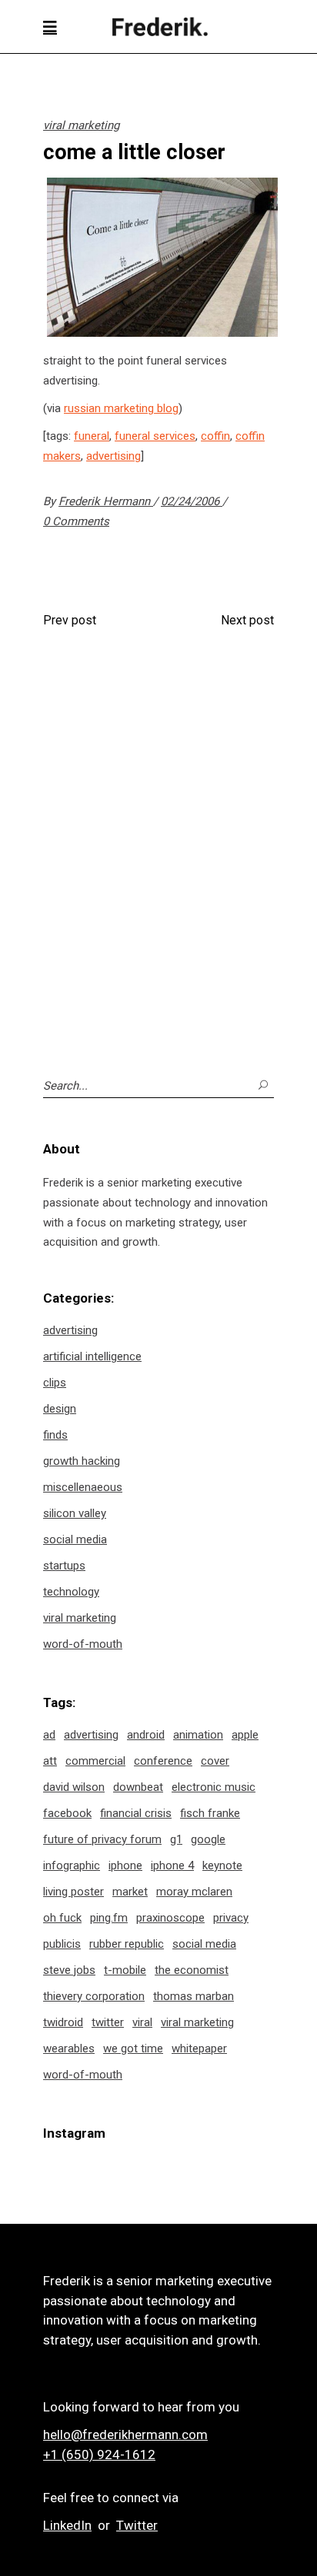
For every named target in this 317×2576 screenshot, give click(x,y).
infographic (72, 1865)
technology (71, 1592)
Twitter (137, 2525)
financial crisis (136, 1813)
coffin (215, 436)
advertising (113, 456)
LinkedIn (67, 2525)
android (146, 1735)
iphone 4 (172, 1865)
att (50, 1761)
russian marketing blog (121, 408)
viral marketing (81, 125)
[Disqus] (158, 845)
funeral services (155, 436)
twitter (108, 2022)
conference (163, 1761)
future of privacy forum (102, 1839)
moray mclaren (194, 1892)
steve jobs (69, 1970)
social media (75, 1539)
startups (64, 1566)
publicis (62, 1944)
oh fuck (62, 1918)
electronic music (214, 1787)
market (130, 1892)
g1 (176, 1839)
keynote (222, 1865)
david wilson (74, 1787)
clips (55, 1383)
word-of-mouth (83, 1644)
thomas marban (194, 1996)
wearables (69, 2048)
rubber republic (127, 1944)
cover (215, 1761)
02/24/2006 (192, 501)
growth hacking (82, 1461)
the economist (192, 1970)
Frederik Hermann (106, 501)
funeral (92, 436)
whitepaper (199, 2048)
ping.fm (109, 1918)
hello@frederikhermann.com (125, 2435)
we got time (133, 2048)
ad (49, 1735)
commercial (95, 1761)
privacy (231, 1918)
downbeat (138, 1787)
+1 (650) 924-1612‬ (99, 2455)
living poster (73, 1892)
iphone (125, 1865)
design (60, 1409)
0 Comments (76, 521)
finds (55, 1435)
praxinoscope (170, 1918)
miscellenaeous (83, 1487)
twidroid (63, 2022)
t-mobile (125, 1970)
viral (142, 2022)
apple (245, 1735)
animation (198, 1735)
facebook (67, 1813)
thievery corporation (94, 1996)
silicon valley (75, 1513)
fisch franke (210, 1813)
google (208, 1839)
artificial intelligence (92, 1356)
